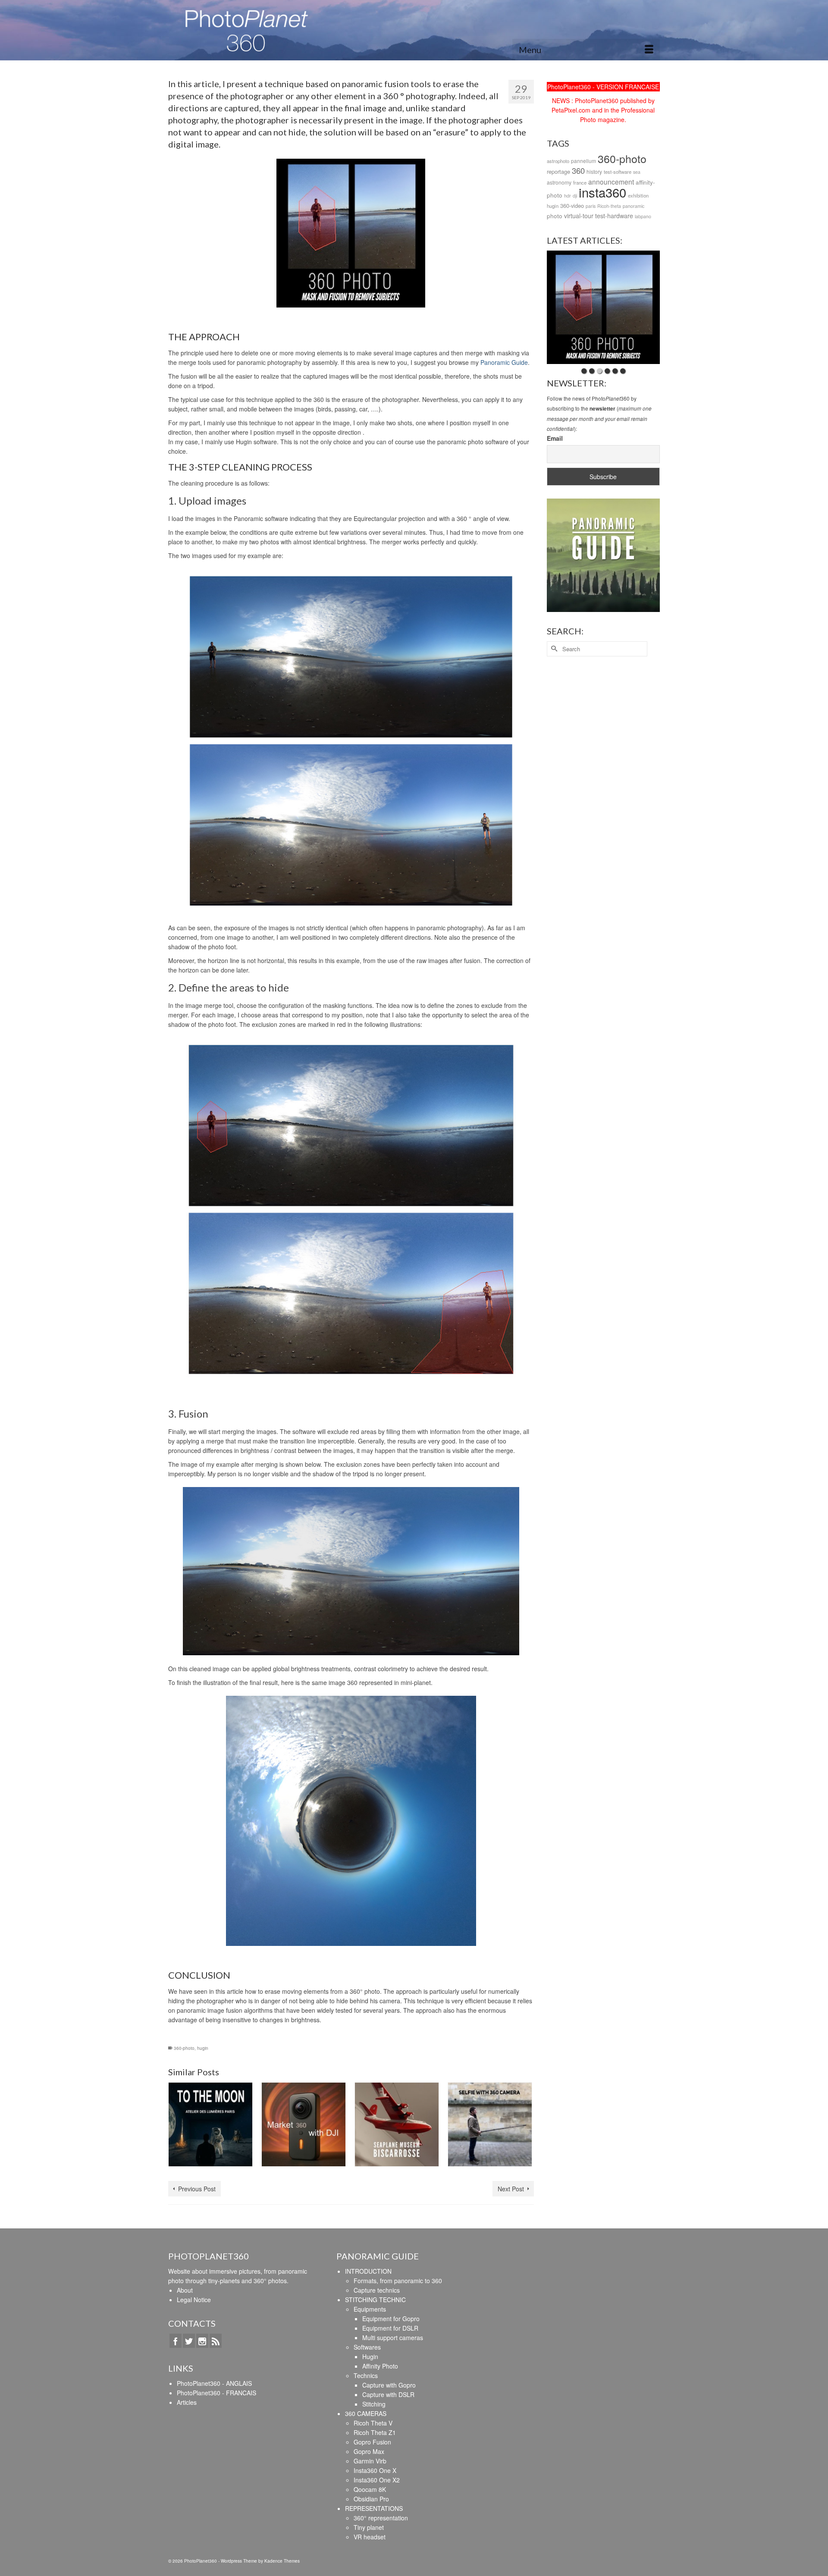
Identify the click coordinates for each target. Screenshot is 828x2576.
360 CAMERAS (366, 2413)
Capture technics (377, 2290)
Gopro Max (369, 2451)
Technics (366, 2375)
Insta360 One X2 (377, 2480)
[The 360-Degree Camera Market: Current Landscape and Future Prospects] (304, 2124)
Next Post (511, 2189)
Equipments (370, 2309)
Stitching (374, 2404)
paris (591, 206)
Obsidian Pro (371, 2499)
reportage (558, 171)
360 (578, 170)
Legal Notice (194, 2300)
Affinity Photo (380, 2366)
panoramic (634, 206)
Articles (187, 2402)
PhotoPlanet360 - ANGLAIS (214, 2383)
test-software (618, 172)
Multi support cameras (393, 2338)
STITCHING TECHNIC (375, 2300)
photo (555, 216)
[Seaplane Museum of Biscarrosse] (397, 2124)
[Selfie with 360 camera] (490, 2124)
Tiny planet (369, 2527)
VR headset (370, 2537)
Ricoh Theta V (373, 2423)
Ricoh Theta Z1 (375, 2432)
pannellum (583, 161)
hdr (568, 196)
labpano (643, 216)
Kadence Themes (282, 2561)
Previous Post (197, 2189)
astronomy (559, 182)
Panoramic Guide (504, 362)
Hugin (370, 2356)
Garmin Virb (370, 2461)
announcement (611, 182)
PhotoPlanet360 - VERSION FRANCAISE (603, 87)
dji (575, 196)
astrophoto (558, 161)
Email (555, 438)
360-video (572, 206)
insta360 (602, 192)
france (580, 182)
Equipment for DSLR (390, 2328)
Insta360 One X (375, 2470)
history (594, 171)
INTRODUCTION (368, 2271)
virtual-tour (579, 216)
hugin (203, 2048)
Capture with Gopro (389, 2385)
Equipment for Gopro (391, 2319)
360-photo (184, 2048)
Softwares (367, 2347)
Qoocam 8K (370, 2489)
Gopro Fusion (372, 2442)
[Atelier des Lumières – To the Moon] (210, 2124)
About (185, 2290)
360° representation (381, 2518)
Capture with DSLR (388, 2394)
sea (637, 172)
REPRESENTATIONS (374, 2508)
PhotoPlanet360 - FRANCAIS (216, 2393)
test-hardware (614, 216)
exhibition (638, 195)
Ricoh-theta (609, 206)
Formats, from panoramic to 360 (398, 2281)
